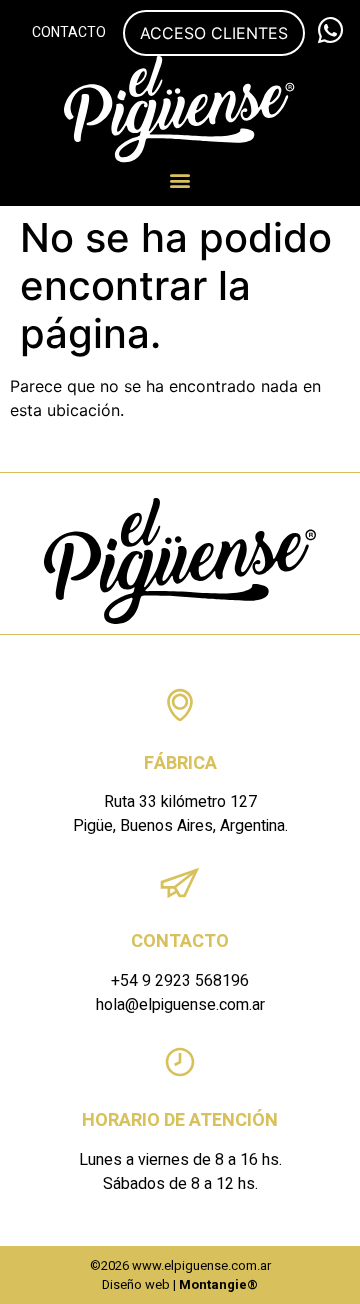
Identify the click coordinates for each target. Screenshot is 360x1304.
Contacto (69, 32)
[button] (180, 179)
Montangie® (218, 1284)
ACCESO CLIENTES (214, 33)
